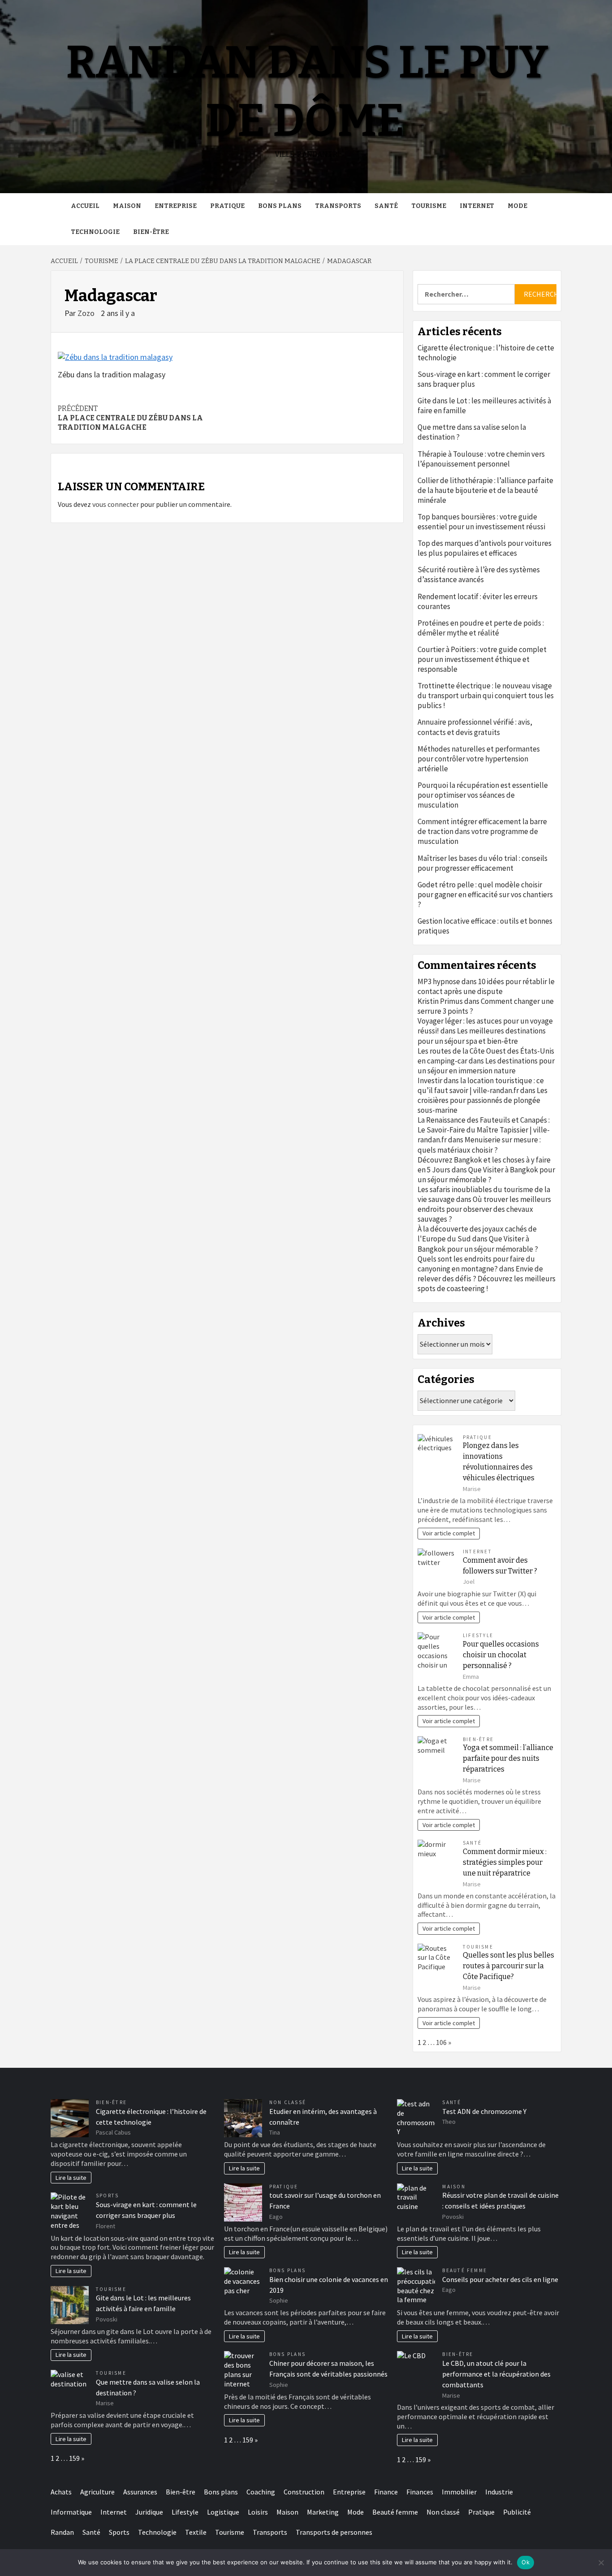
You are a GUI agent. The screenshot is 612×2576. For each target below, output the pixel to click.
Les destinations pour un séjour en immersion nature (486, 1066)
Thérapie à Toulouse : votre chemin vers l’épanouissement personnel (481, 459)
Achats (61, 2492)
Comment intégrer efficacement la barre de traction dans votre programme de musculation (482, 831)
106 (441, 2042)
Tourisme (429, 206)
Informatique (71, 2512)
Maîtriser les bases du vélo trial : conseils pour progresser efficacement (483, 863)
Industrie (499, 2492)
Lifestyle (478, 1635)
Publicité (517, 2512)
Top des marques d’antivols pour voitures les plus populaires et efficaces (485, 548)
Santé (386, 206)
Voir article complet (449, 1533)
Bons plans (280, 206)
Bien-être (151, 232)
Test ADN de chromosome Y (484, 2111)
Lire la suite (71, 2178)
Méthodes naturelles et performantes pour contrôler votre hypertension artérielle (479, 759)
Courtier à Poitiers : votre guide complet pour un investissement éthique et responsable (482, 659)
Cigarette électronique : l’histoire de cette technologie (486, 353)
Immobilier (459, 2492)
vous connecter (116, 504)
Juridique (149, 2512)
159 (74, 2458)
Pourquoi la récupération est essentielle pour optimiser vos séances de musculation (483, 795)
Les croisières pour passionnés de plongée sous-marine (483, 1100)
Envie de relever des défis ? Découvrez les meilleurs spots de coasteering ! (487, 1279)
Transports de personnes (334, 2532)
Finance (386, 2492)
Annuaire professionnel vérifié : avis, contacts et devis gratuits (475, 727)
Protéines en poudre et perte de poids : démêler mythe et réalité (481, 628)
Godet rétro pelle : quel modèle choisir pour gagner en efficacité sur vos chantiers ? (485, 895)
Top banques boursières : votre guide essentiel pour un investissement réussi (481, 522)
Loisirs (258, 2512)
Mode (517, 206)
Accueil (85, 206)
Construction (304, 2492)
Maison (127, 206)
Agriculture (97, 2492)
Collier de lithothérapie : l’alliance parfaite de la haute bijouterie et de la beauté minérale (485, 490)
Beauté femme (465, 2270)
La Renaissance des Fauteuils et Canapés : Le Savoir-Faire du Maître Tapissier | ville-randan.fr (484, 1130)
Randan (62, 2532)
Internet (477, 206)
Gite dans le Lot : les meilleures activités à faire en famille (484, 406)
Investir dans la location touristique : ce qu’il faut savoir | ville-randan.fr (481, 1085)
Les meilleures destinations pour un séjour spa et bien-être (482, 1036)
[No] (601, 2563)
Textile (196, 2532)
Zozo (87, 313)
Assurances (140, 2492)
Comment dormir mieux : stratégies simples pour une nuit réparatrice (505, 1862)
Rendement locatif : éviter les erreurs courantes (478, 601)
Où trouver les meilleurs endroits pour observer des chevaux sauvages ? (484, 1209)
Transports (338, 206)
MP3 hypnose (439, 981)
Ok (526, 2562)
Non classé (288, 2102)
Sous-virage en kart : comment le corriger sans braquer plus (484, 379)
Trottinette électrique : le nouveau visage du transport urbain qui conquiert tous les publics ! (486, 696)
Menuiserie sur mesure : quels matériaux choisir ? (479, 1145)
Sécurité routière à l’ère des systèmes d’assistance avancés (479, 575)
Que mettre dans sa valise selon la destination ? (472, 432)
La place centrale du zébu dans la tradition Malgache (130, 418)
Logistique (223, 2512)
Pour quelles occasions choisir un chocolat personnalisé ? (501, 1655)
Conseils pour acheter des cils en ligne (500, 2279)
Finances (420, 2492)
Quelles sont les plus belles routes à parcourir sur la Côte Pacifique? (509, 1966)
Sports (107, 2196)
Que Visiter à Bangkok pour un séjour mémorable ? (486, 1175)
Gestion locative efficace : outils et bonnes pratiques (485, 926)
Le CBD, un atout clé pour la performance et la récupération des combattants (496, 2374)
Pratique (227, 206)
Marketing (323, 2512)
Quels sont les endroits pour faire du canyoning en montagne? (476, 1264)
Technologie (95, 232)
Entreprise (176, 206)
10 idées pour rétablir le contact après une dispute (486, 986)
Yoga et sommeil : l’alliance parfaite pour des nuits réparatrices (508, 1758)
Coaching (261, 2492)
